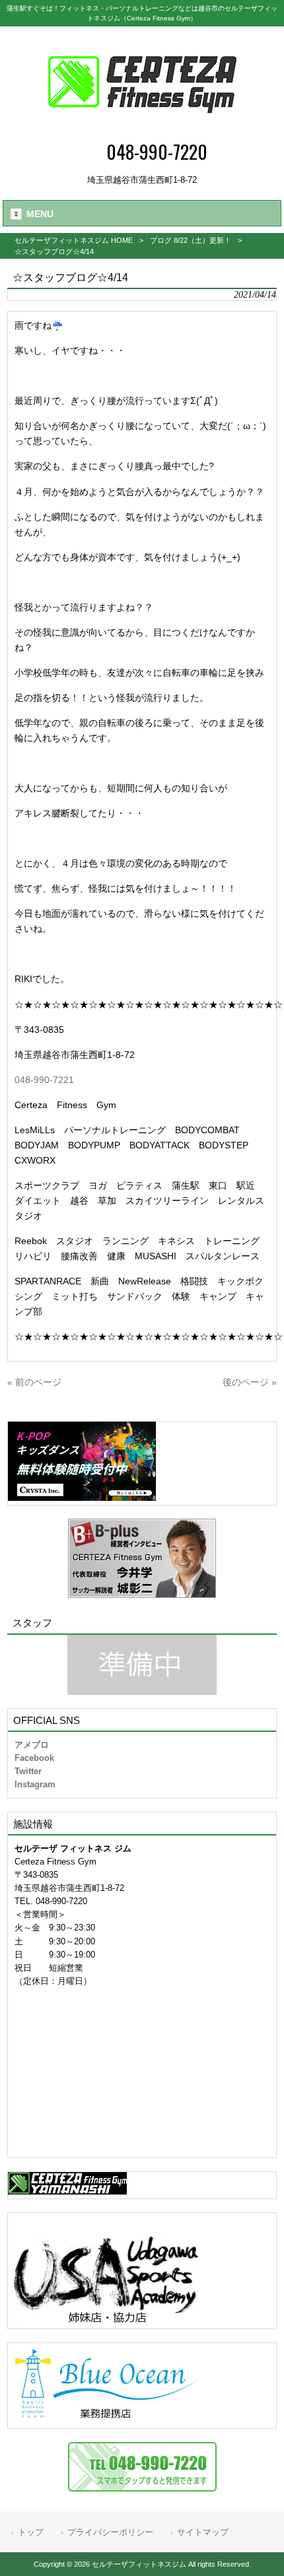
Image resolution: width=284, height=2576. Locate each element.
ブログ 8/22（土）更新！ (191, 240)
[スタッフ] (142, 1665)
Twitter (28, 1771)
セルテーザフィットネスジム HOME (74, 240)
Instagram (35, 1784)
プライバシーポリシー (110, 2532)
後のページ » (250, 1382)
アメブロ (32, 1745)
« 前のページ (34, 1382)
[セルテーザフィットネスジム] (142, 129)
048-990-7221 (44, 1080)
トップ (31, 2532)
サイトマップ (203, 2532)
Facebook (34, 1758)
